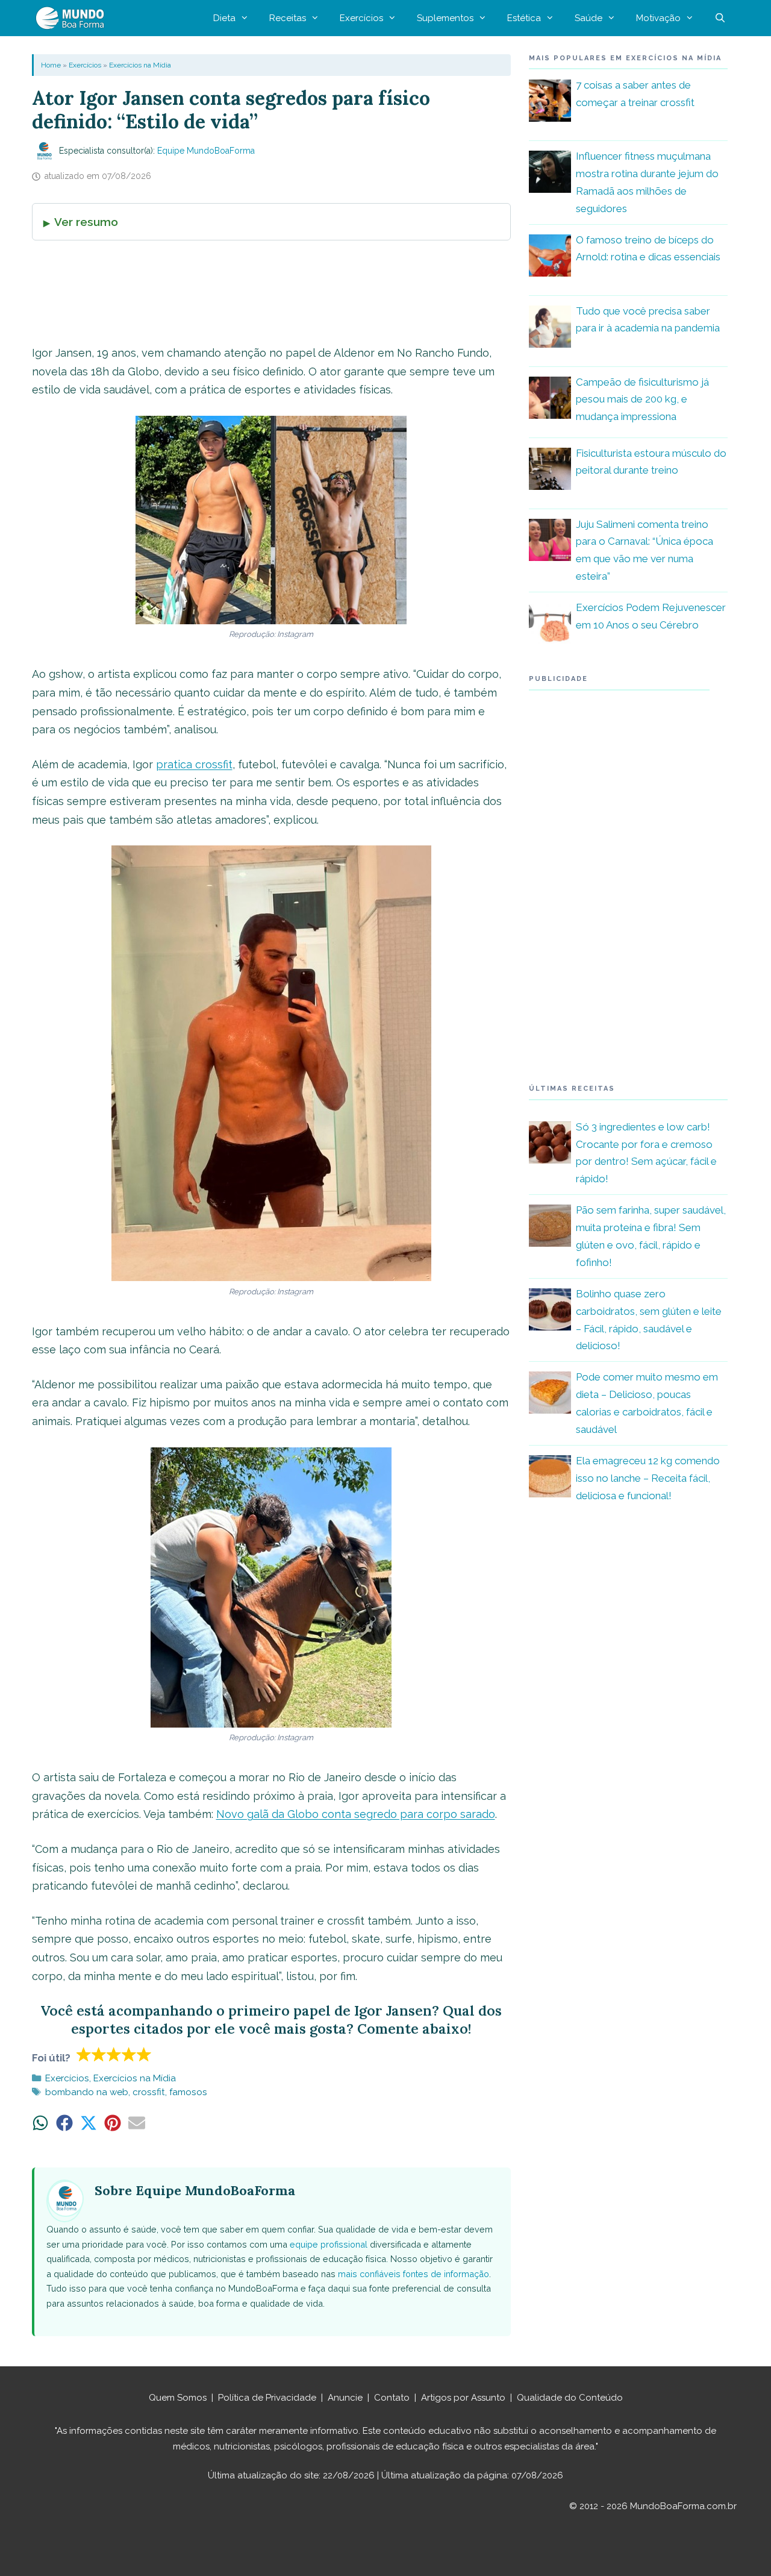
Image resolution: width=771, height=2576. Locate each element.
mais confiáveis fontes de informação (414, 2274)
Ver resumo (86, 222)
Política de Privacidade (267, 2398)
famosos (188, 2092)
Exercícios (361, 18)
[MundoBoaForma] (73, 18)
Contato (392, 2398)
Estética (524, 18)
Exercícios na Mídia (140, 65)
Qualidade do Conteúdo (570, 2398)
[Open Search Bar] (720, 18)
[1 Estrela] (84, 2054)
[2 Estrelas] (99, 2054)
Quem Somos (178, 2398)
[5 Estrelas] (144, 2054)
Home (51, 65)
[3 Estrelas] (114, 2054)
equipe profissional (329, 2244)
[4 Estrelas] (129, 2054)
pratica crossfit (194, 764)
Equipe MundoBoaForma (206, 151)
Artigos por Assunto (463, 2398)
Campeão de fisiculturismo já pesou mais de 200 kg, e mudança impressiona (642, 400)
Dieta (224, 18)
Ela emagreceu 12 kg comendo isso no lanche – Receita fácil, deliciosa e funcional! (648, 1478)
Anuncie (345, 2398)
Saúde (588, 18)
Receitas (288, 18)
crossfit (149, 2092)
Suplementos (445, 18)
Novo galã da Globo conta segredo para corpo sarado (356, 1814)
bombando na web (87, 2092)
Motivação (658, 18)
